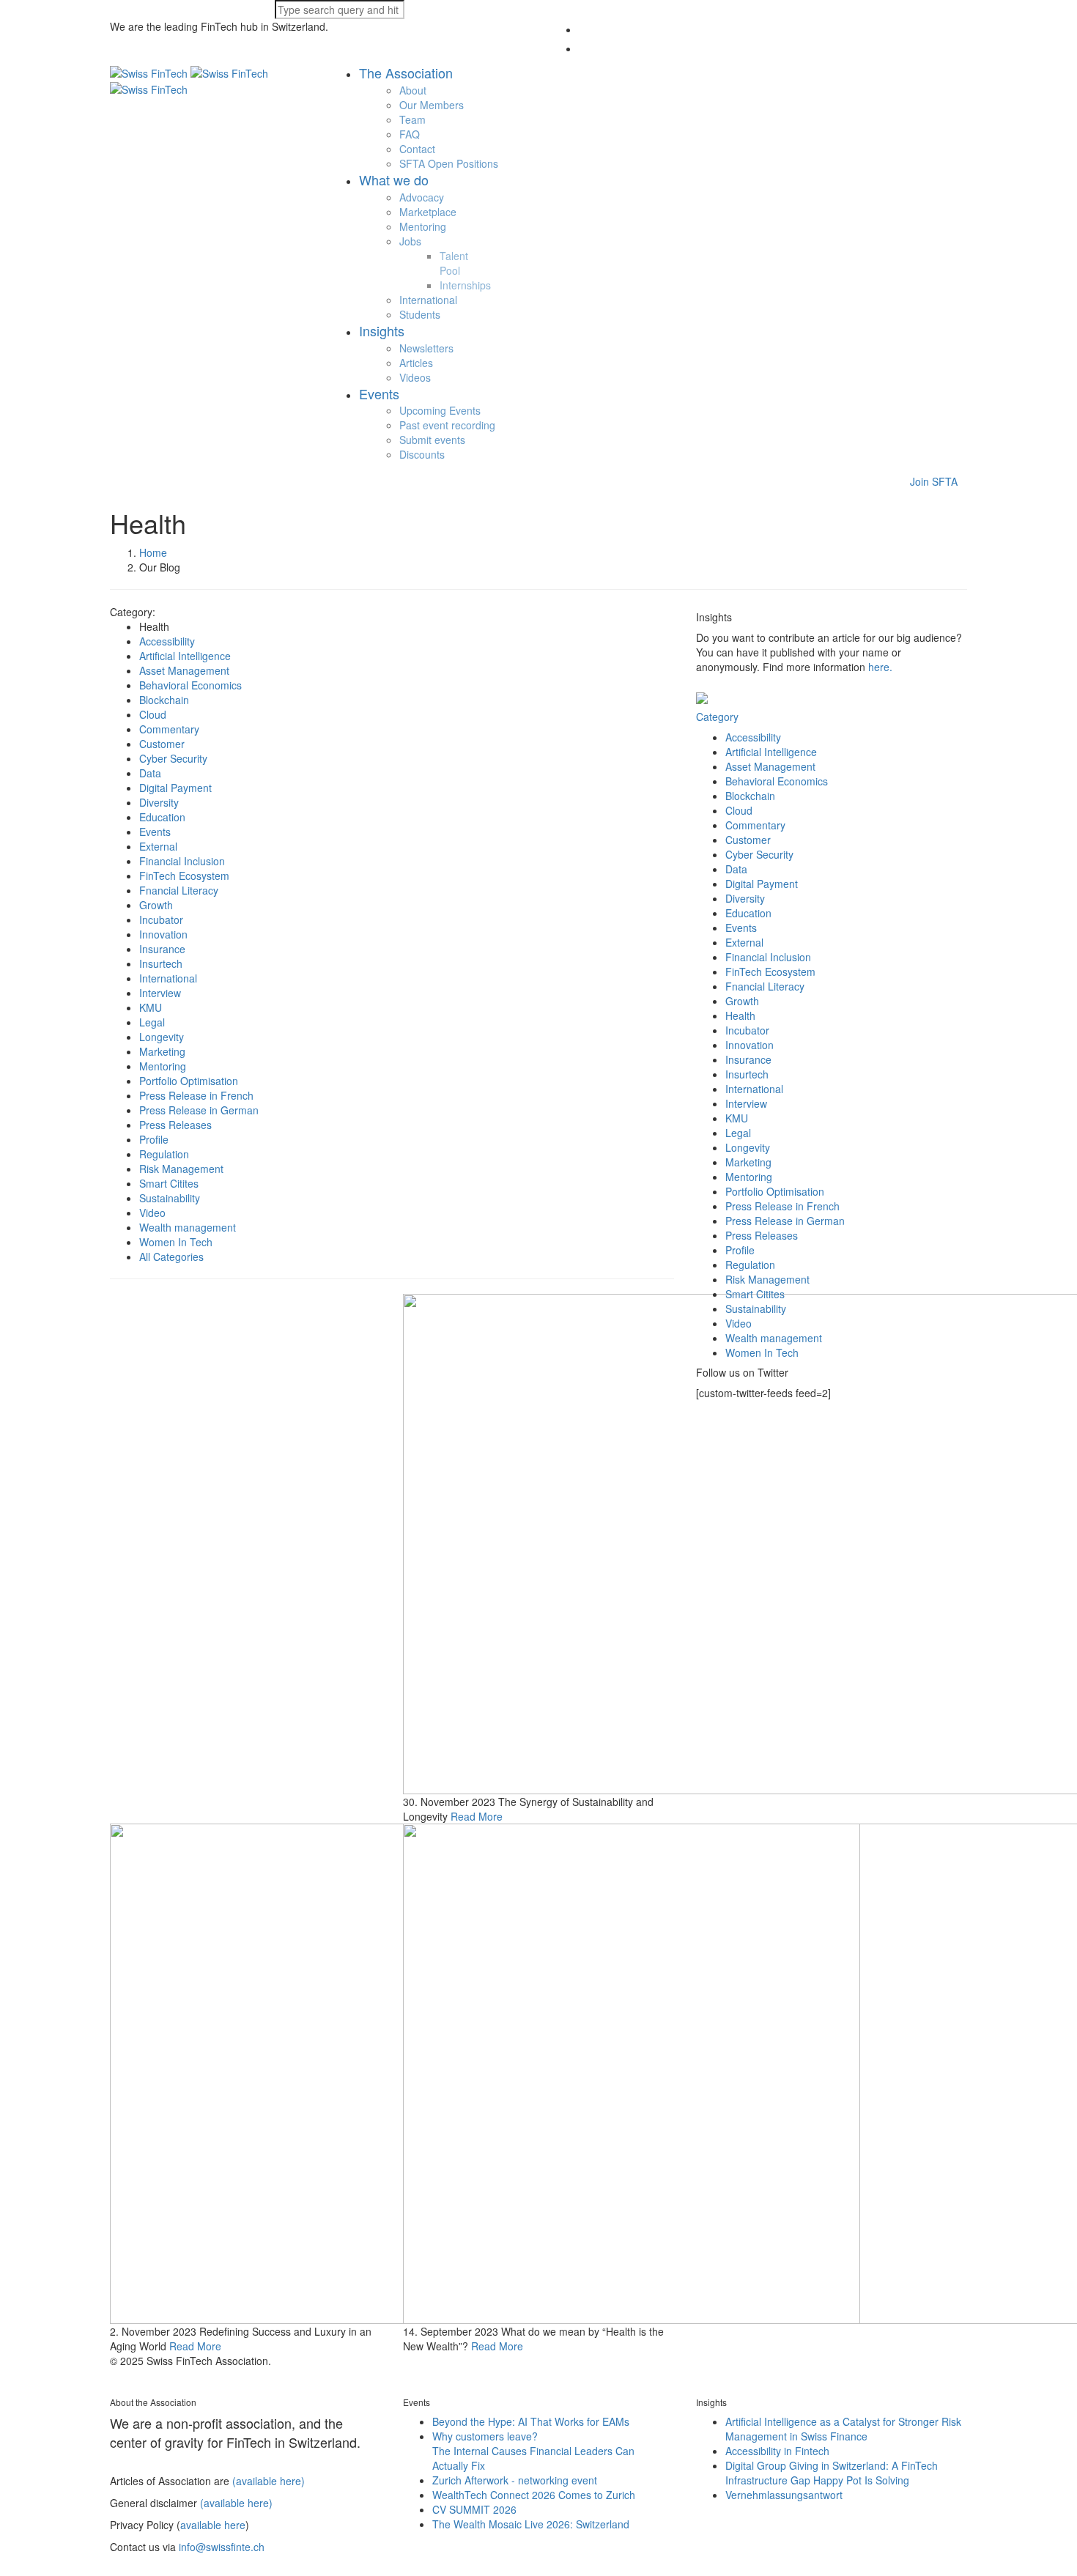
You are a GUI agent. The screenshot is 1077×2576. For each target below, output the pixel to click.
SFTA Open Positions (449, 163)
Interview (160, 993)
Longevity (162, 1037)
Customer (162, 744)
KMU (151, 1007)
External (158, 846)
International (428, 300)
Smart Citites (169, 1183)
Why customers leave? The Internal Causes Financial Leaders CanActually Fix (533, 2451)
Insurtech (161, 963)
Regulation (164, 1154)
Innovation (163, 934)
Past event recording (447, 425)
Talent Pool (454, 263)
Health (740, 1015)
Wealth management (188, 1227)
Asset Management (184, 670)
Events (155, 832)
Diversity (159, 802)
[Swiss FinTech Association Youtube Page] (145, 2375)
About (413, 90)
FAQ (410, 134)
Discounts (422, 454)
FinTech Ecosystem (184, 876)
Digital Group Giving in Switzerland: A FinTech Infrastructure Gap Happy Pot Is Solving (832, 2473)
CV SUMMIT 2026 (474, 2509)
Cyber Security (173, 758)
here (879, 667)
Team (412, 119)
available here (213, 2525)
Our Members (432, 105)
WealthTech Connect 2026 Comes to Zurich (534, 2495)
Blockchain (164, 700)
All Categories (171, 1256)
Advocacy (422, 197)
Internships (465, 285)
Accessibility (167, 641)
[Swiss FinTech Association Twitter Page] (114, 2375)
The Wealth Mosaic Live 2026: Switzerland (531, 2524)
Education (162, 817)
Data (150, 773)
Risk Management (181, 1169)
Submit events (432, 440)
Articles (416, 363)
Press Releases (175, 1125)
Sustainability (170, 1198)
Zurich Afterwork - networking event (515, 2480)
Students (420, 314)
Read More (477, 1816)
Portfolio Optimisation (189, 1081)
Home (153, 552)
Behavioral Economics (190, 685)
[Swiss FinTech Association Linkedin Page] (129, 2375)
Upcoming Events (440, 410)
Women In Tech (176, 1242)
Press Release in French (196, 1095)
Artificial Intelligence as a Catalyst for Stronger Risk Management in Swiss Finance (843, 2429)
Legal (152, 1022)
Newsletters (426, 348)
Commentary (169, 729)
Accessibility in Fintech (777, 2451)
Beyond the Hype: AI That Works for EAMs (531, 2421)
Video (152, 1213)
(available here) (269, 2481)
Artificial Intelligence (185, 656)
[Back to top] (7, 2569)
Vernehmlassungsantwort (784, 2495)
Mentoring (423, 226)
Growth (156, 905)
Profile (154, 1139)
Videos (415, 377)
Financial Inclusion (182, 861)
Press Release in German (199, 1110)
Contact (417, 149)
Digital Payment (175, 788)
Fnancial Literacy (179, 890)
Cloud (153, 714)
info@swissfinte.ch (222, 2547)
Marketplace (428, 212)
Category (717, 717)
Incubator (161, 919)
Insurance (162, 949)
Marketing (162, 1051)
